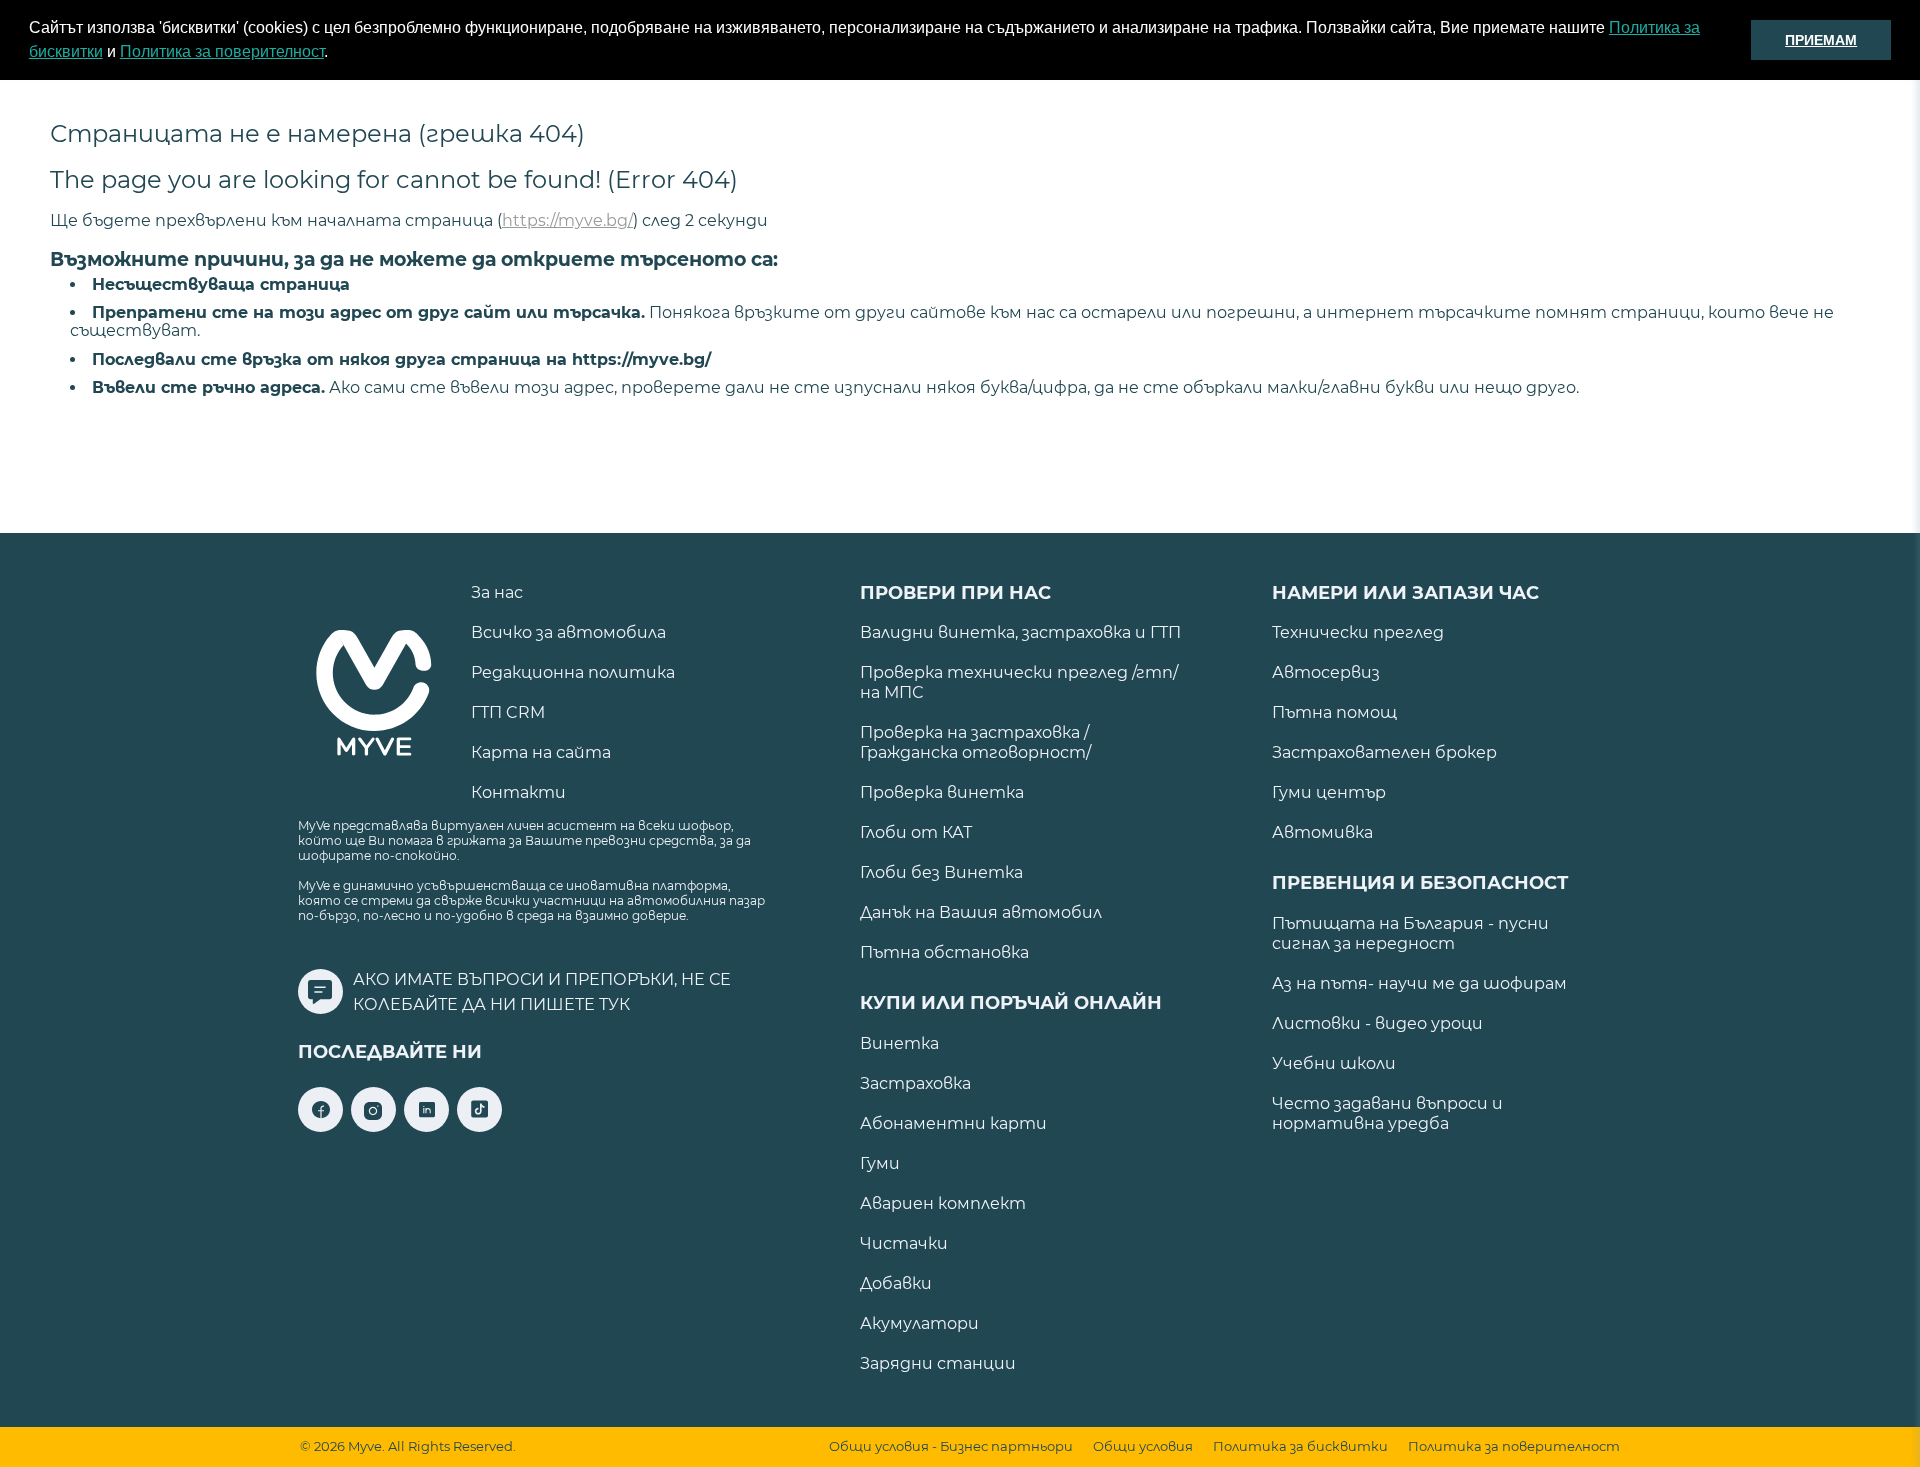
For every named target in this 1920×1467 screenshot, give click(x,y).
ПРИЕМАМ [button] (1821, 40)
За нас (497, 592)
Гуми (880, 1163)
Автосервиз (1326, 672)
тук (614, 1004)
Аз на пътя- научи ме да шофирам (1419, 983)
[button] (335, 54)
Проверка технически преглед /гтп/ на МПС (1019, 682)
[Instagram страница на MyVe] (373, 1126)
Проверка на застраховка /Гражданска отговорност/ (975, 742)
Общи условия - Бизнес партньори (951, 1446)
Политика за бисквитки (1300, 1446)
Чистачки (904, 1243)
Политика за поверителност (222, 51)
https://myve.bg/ (567, 220)
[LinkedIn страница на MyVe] (426, 1126)
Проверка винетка (942, 792)
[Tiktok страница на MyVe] (479, 1126)
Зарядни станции (938, 1363)
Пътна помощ (1334, 712)
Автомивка (1322, 832)
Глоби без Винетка (941, 872)
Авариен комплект (943, 1203)
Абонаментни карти (953, 1123)
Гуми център (1329, 792)
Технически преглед (1358, 632)
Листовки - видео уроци (1377, 1023)
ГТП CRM (508, 712)
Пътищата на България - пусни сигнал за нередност (1410, 933)
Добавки (896, 1283)
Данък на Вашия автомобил (981, 912)
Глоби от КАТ (916, 832)
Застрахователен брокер (1384, 752)
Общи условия (1143, 1446)
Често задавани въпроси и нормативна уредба (1387, 1113)
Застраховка (915, 1083)
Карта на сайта (541, 752)
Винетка (899, 1043)
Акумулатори (919, 1323)
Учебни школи (1334, 1063)
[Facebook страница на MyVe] (320, 1126)
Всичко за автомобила (568, 632)
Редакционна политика (573, 672)
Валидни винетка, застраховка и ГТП (1020, 632)
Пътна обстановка (944, 952)
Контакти (518, 792)
